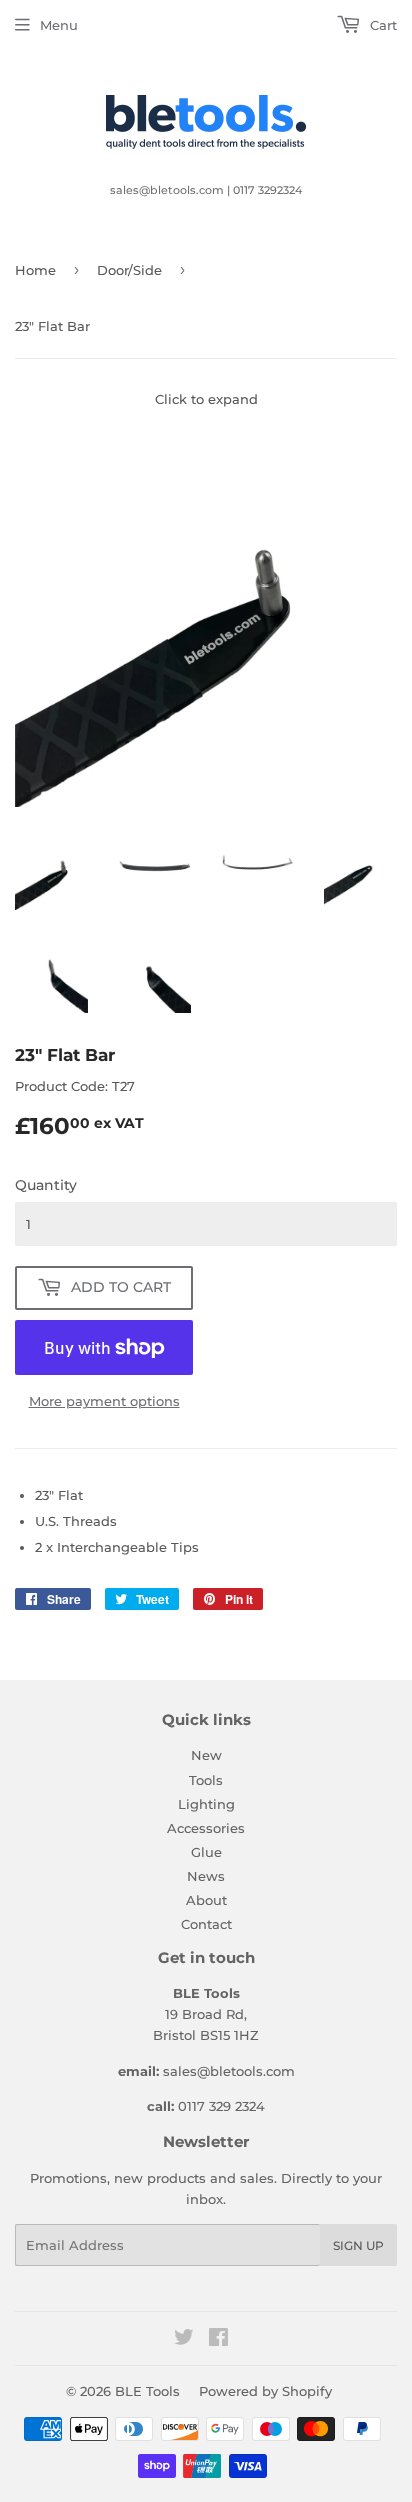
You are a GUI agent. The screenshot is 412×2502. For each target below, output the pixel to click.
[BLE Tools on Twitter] (184, 2340)
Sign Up (358, 2245)
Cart (381, 25)
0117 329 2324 (221, 2106)
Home (35, 270)
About (206, 1900)
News (206, 1876)
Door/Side (129, 270)
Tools (206, 1780)
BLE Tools (147, 2391)
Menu (59, 25)
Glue (206, 1852)
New (206, 1755)
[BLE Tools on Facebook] (218, 2340)
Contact (206, 1924)
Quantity (46, 1185)
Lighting (206, 1804)
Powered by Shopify (265, 2391)
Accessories (206, 1828)
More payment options (104, 1401)
